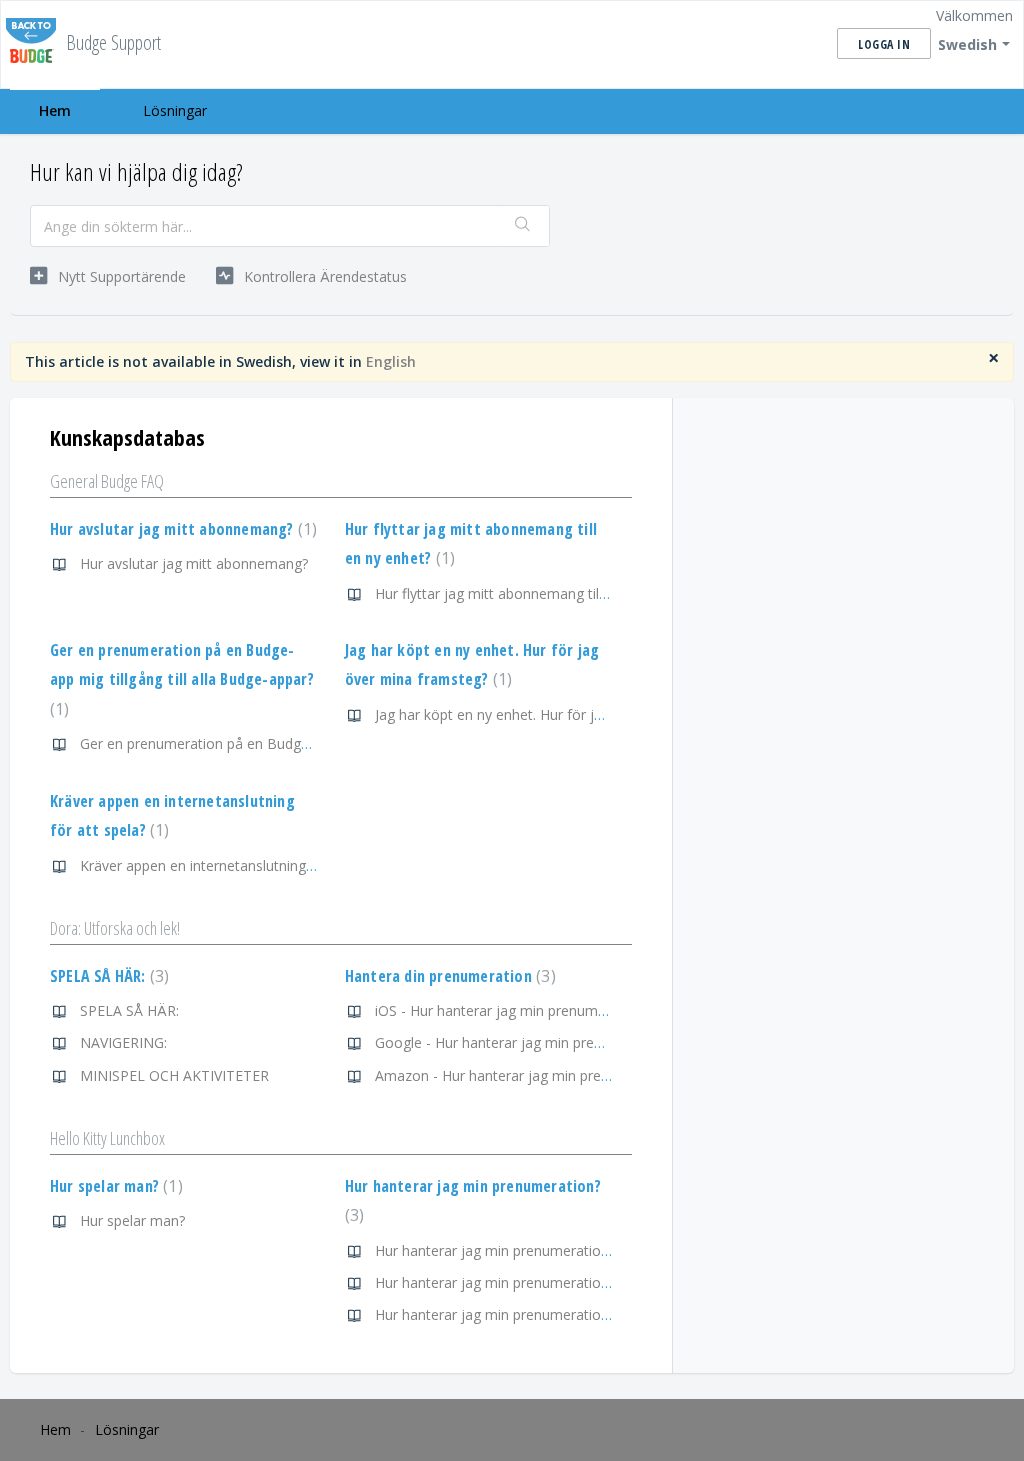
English (391, 361)
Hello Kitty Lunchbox (107, 1138)
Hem (55, 110)
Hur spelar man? (114, 1186)
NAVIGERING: (123, 1042)
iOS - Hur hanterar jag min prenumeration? (512, 1010)
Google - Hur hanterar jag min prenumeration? (525, 1042)
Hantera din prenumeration (448, 976)
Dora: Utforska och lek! (115, 928)
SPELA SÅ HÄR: (107, 976)
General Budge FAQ (107, 481)
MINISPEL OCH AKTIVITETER (174, 1075)
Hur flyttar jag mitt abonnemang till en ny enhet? (531, 593)
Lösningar (175, 110)
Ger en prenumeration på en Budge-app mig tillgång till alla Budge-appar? (182, 679)
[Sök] (523, 226)
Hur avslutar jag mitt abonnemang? (181, 529)
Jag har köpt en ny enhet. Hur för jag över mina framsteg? (561, 714)
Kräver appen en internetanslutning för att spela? (237, 865)
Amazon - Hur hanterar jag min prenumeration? (528, 1075)
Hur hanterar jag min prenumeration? (495, 1250)
